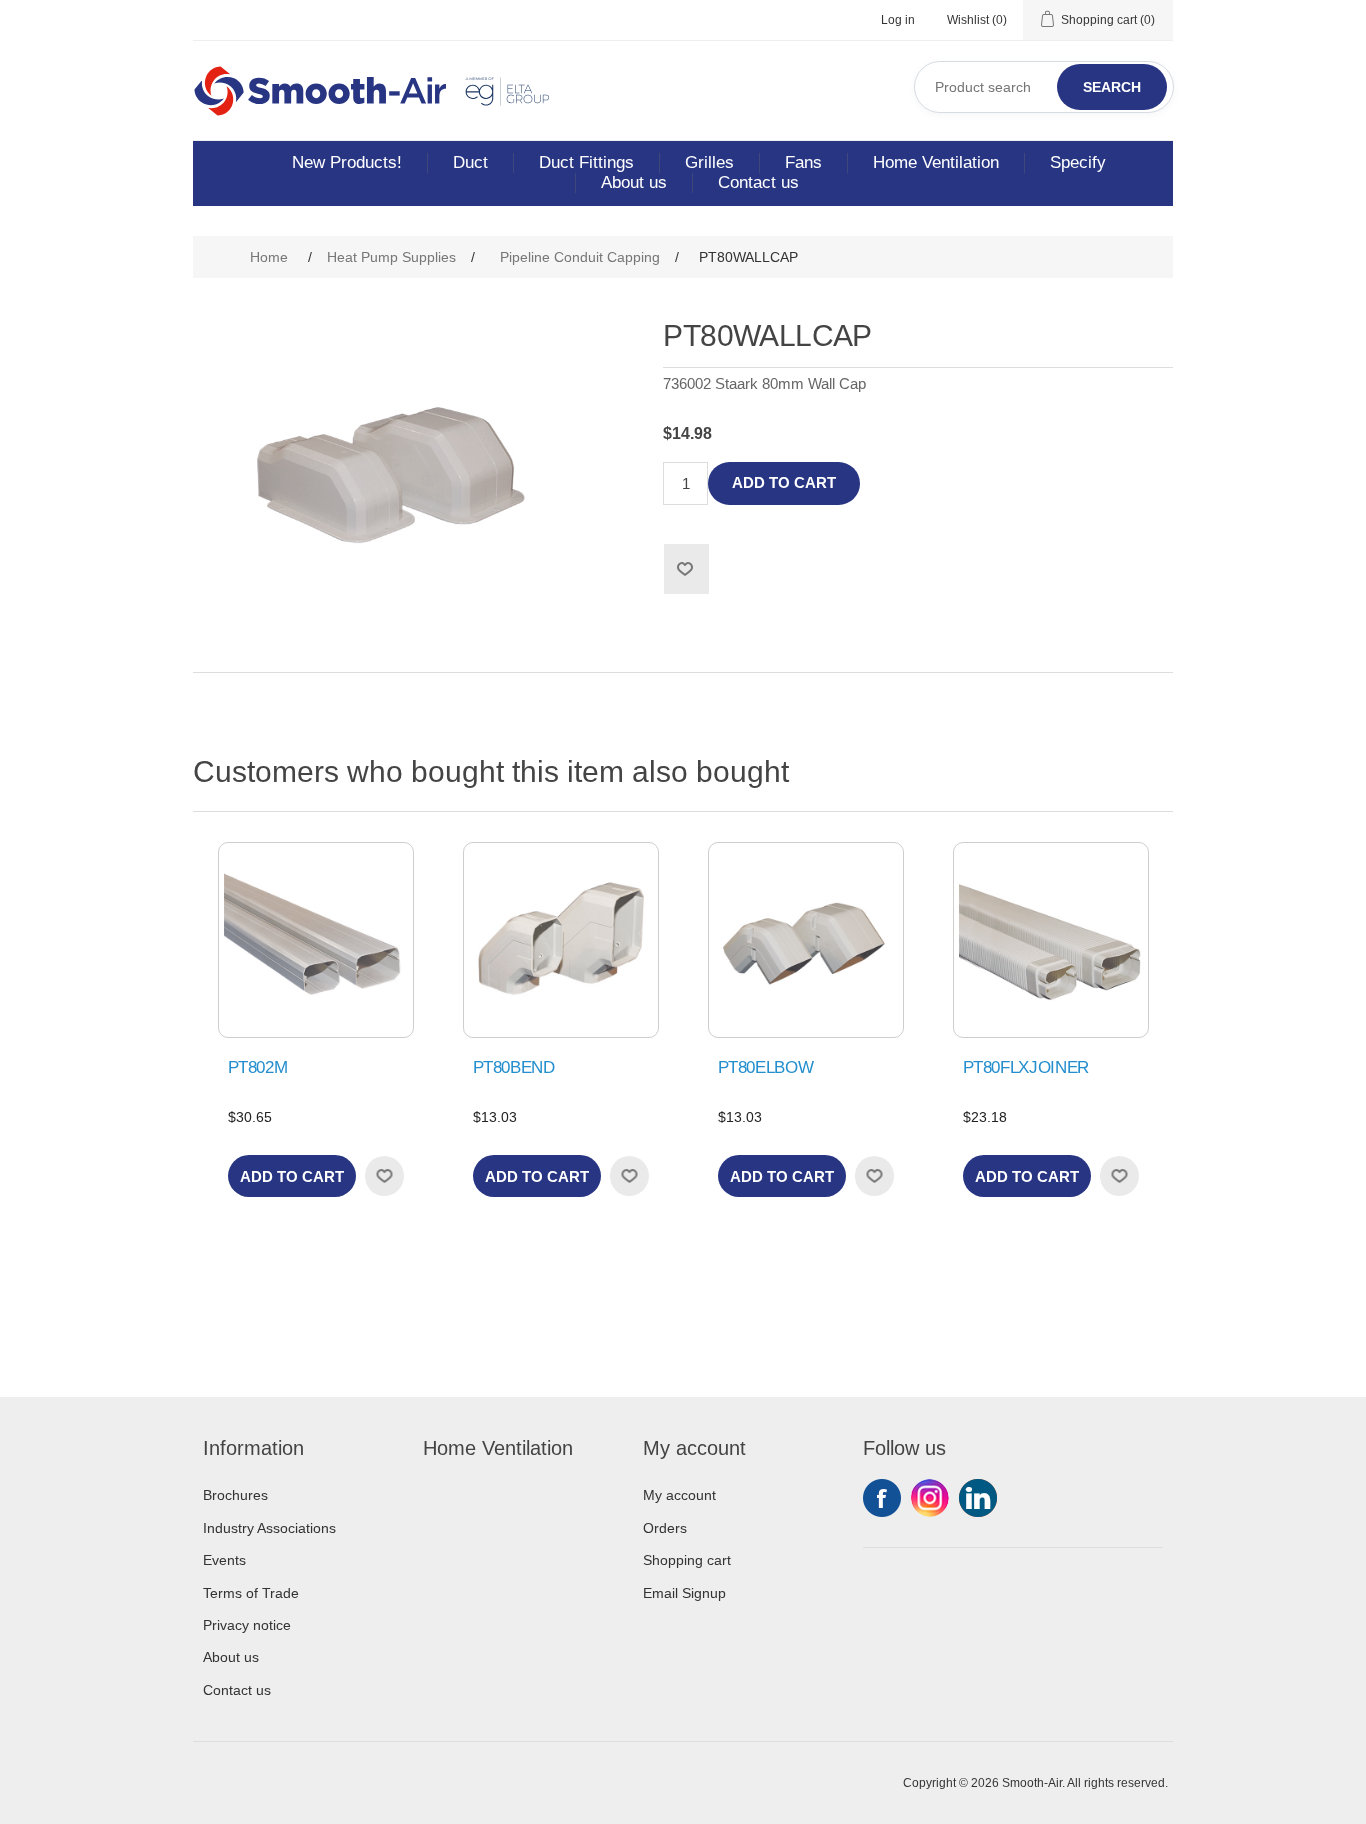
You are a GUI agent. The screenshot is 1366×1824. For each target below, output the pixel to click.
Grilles (709, 162)
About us (634, 182)
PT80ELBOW (766, 1067)
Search (1112, 87)
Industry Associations (269, 1528)
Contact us (758, 182)
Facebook (882, 1498)
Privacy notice (247, 1625)
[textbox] (1044, 87)
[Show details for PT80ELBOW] (806, 940)
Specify (1078, 162)
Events (224, 1560)
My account (679, 1495)
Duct (470, 162)
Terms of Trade (251, 1593)
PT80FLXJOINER (1026, 1067)
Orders (665, 1528)
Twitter (930, 1498)
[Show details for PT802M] (316, 940)
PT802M (258, 1067)
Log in (898, 20)
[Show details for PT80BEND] (561, 940)
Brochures (235, 1495)
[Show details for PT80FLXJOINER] (1051, 940)
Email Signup (684, 1593)
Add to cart (784, 482)
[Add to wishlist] (384, 1176)
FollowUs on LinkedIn (978, 1498)
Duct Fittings (586, 162)
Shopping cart (687, 1560)
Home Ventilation (936, 162)
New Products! (347, 162)
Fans (803, 162)
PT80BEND (514, 1067)
